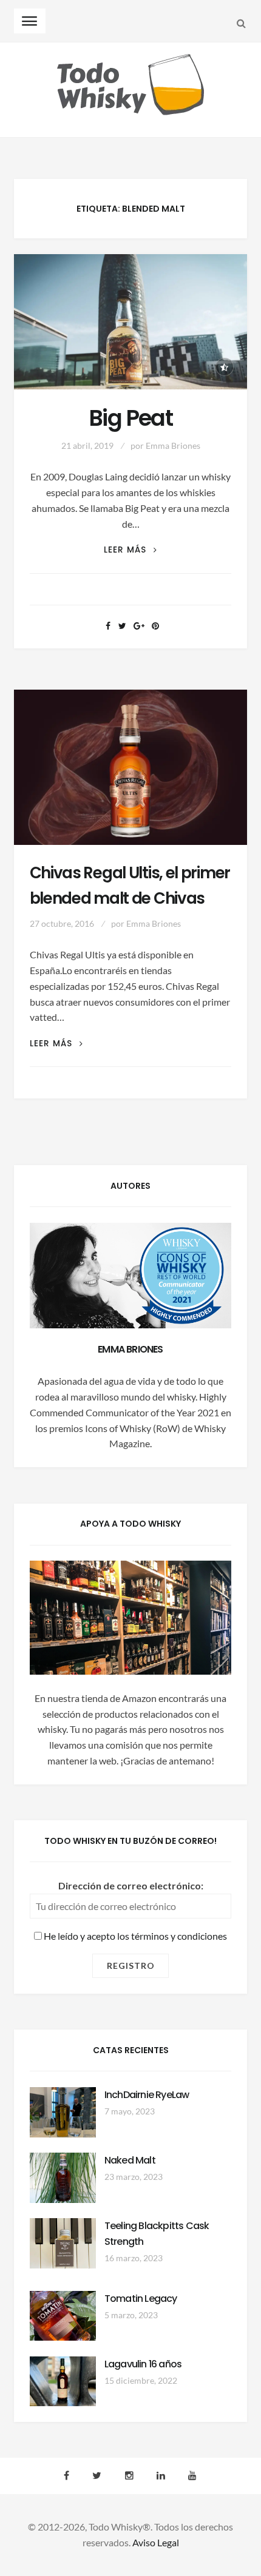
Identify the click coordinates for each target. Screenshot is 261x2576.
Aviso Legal (156, 2542)
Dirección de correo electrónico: (131, 1885)
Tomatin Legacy (141, 2299)
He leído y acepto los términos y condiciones (134, 1936)
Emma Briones (173, 446)
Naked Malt (130, 2160)
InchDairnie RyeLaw (147, 2095)
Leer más (130, 550)
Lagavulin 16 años (143, 2364)
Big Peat (130, 418)
